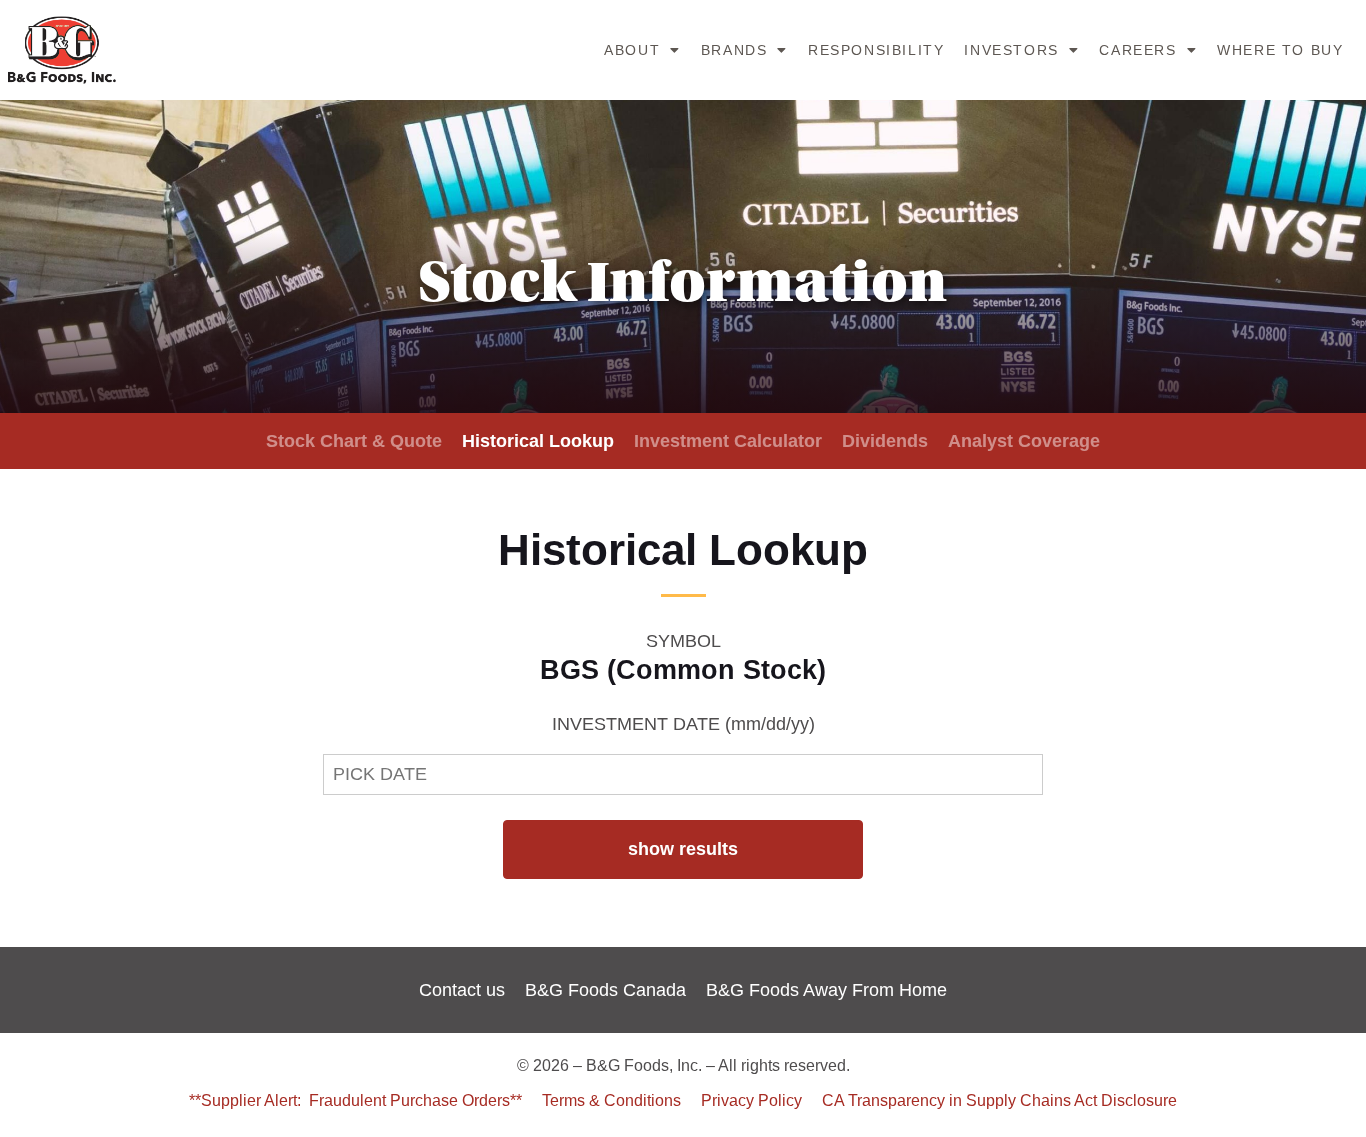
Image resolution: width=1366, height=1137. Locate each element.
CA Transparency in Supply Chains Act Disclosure (999, 1100)
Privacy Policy (751, 1100)
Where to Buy (1280, 50)
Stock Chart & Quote (354, 441)
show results (683, 849)
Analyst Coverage (1024, 441)
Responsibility (876, 50)
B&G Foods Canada (605, 990)
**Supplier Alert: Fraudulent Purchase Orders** (355, 1100)
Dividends (885, 441)
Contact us (462, 990)
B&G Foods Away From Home (826, 990)
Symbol (683, 641)
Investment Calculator (728, 441)
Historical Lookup (538, 441)
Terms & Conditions (611, 1100)
